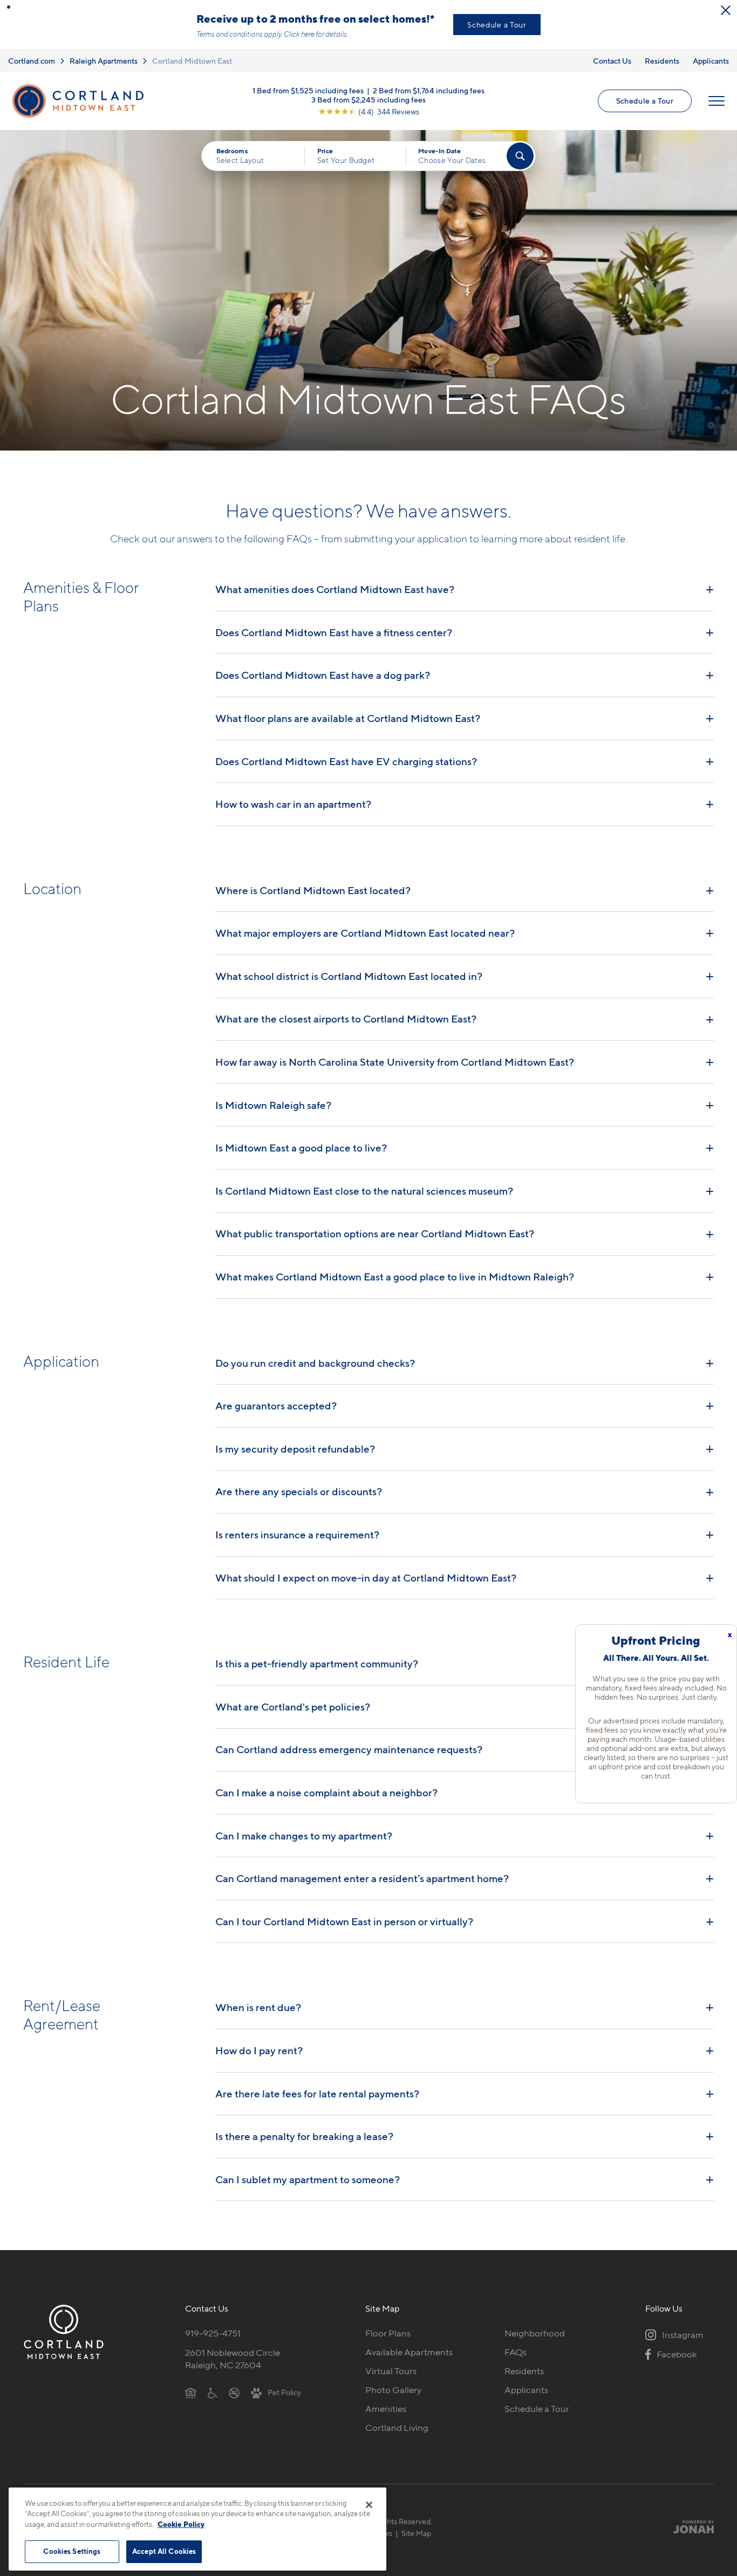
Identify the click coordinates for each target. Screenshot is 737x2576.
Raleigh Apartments (104, 61)
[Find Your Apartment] (520, 156)
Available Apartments (409, 2352)
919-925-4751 (213, 2333)
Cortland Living (397, 2428)
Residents (662, 61)
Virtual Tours (391, 2371)
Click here (299, 34)
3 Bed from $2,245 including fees (368, 100)
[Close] (369, 2505)
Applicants (711, 61)
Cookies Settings (72, 2551)
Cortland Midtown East (192, 61)
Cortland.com (32, 61)
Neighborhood (535, 2333)
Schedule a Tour (497, 25)
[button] (9, 7)
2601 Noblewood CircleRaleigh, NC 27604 (233, 2359)
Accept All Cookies (164, 2551)
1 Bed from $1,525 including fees (308, 90)
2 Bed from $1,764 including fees (429, 90)
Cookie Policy (181, 2524)
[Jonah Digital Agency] (689, 2527)
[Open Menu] (716, 101)
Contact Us (612, 61)
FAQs (516, 2352)
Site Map (416, 2533)
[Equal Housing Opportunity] (191, 2392)
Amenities (386, 2409)
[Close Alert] (726, 10)
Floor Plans (388, 2333)
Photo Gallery (393, 2390)
